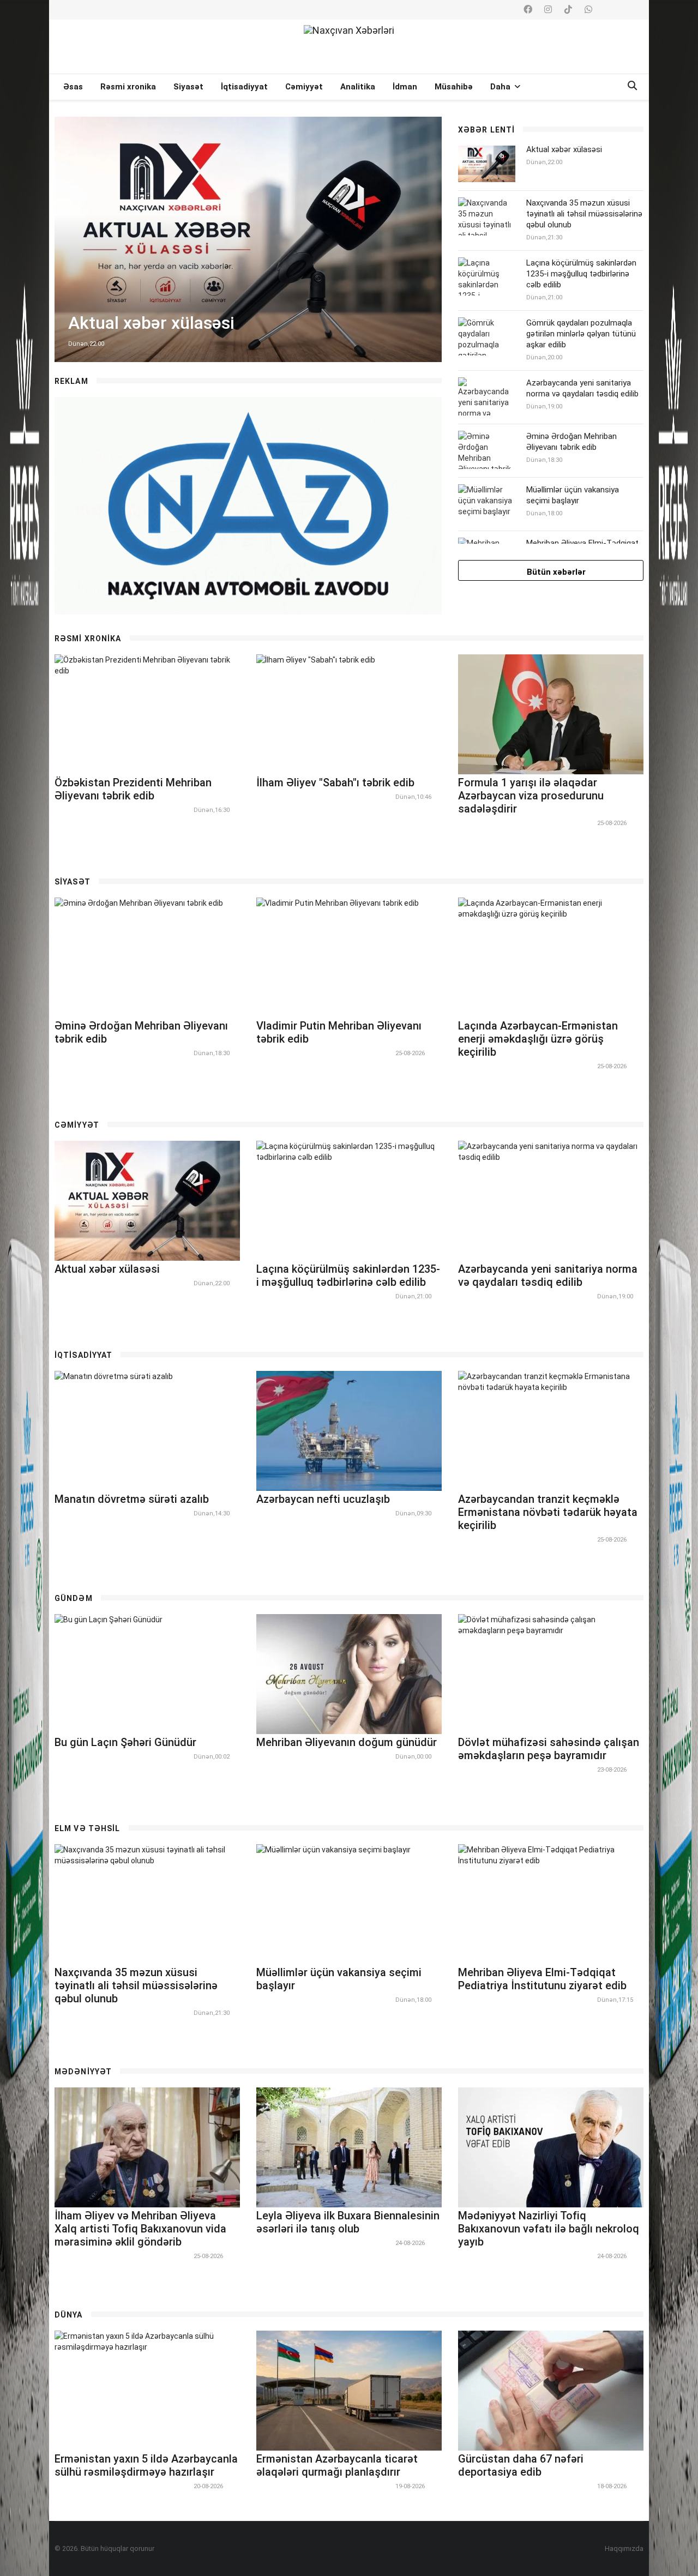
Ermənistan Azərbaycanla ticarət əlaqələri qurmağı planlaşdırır (337, 2465)
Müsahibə (454, 87)
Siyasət (188, 87)
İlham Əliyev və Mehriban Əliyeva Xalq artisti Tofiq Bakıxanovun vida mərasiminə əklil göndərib (140, 2229)
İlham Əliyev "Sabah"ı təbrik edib (335, 783)
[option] (248, 239)
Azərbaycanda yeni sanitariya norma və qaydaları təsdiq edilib (582, 388)
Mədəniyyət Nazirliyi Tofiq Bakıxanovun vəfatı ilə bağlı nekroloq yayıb (549, 2229)
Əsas (73, 87)
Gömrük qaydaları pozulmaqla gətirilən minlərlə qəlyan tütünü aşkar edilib (581, 334)
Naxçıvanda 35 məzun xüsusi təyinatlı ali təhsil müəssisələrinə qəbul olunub (584, 214)
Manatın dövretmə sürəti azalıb (132, 1499)
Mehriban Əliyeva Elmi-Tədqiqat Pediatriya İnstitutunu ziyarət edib (542, 1979)
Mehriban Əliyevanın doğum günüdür (347, 1742)
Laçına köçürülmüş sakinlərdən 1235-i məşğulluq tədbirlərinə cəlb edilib (581, 274)
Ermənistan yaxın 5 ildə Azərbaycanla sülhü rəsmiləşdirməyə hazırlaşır (146, 2465)
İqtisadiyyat (244, 87)
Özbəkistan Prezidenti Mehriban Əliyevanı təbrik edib (133, 789)
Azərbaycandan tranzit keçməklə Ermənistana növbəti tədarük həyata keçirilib (548, 1512)
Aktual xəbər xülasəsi (564, 149)
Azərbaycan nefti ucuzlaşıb (323, 1499)
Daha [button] (501, 87)
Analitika (358, 87)
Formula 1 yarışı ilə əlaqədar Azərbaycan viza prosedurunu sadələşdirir (531, 796)
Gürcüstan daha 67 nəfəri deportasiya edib (521, 2465)
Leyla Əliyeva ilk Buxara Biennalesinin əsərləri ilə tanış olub (348, 2222)
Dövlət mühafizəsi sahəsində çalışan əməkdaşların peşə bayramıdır (549, 1749)
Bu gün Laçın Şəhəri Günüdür (125, 1742)
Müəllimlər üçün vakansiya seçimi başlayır (573, 495)
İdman (405, 87)
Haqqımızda (624, 2548)
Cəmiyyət (304, 87)
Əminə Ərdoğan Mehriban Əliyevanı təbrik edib (571, 442)
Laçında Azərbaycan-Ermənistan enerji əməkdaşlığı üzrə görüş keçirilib (538, 1039)
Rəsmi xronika (128, 87)
